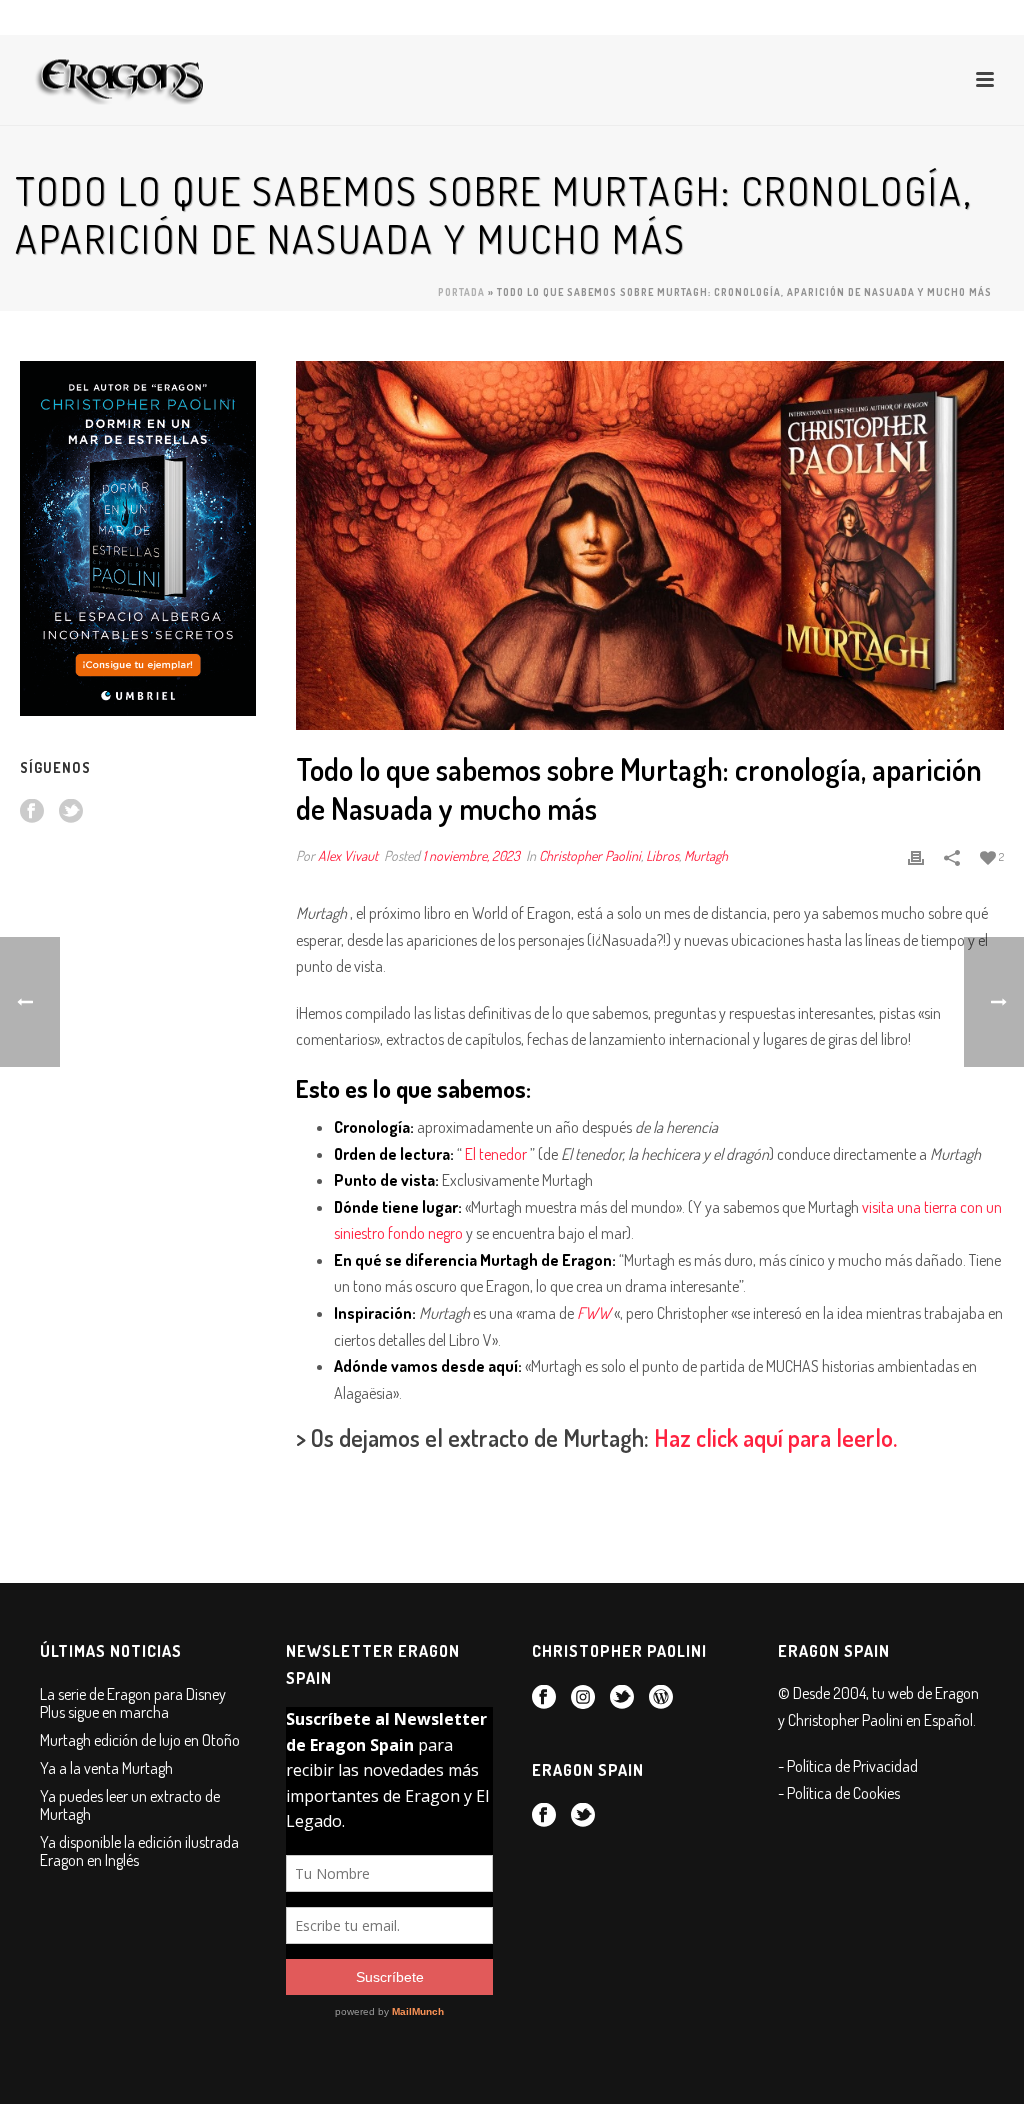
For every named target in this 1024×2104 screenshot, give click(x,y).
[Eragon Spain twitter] (71, 812)
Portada (461, 292)
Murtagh (706, 855)
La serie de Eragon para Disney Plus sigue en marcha (133, 1703)
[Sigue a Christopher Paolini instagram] (583, 1698)
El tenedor (496, 1154)
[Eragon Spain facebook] (32, 812)
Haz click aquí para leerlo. (775, 1437)
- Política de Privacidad (848, 1766)
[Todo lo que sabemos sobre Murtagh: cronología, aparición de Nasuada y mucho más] (650, 545)
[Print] (916, 855)
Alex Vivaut (348, 855)
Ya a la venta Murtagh (106, 1768)
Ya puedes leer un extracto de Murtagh (130, 1805)
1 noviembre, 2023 (471, 855)
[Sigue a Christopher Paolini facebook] (544, 1698)
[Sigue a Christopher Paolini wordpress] (661, 1698)
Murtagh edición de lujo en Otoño (140, 1740)
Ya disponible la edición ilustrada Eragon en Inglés (139, 1851)
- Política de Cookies (839, 1793)
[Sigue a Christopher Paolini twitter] (622, 1698)
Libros (662, 855)
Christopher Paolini (590, 855)
